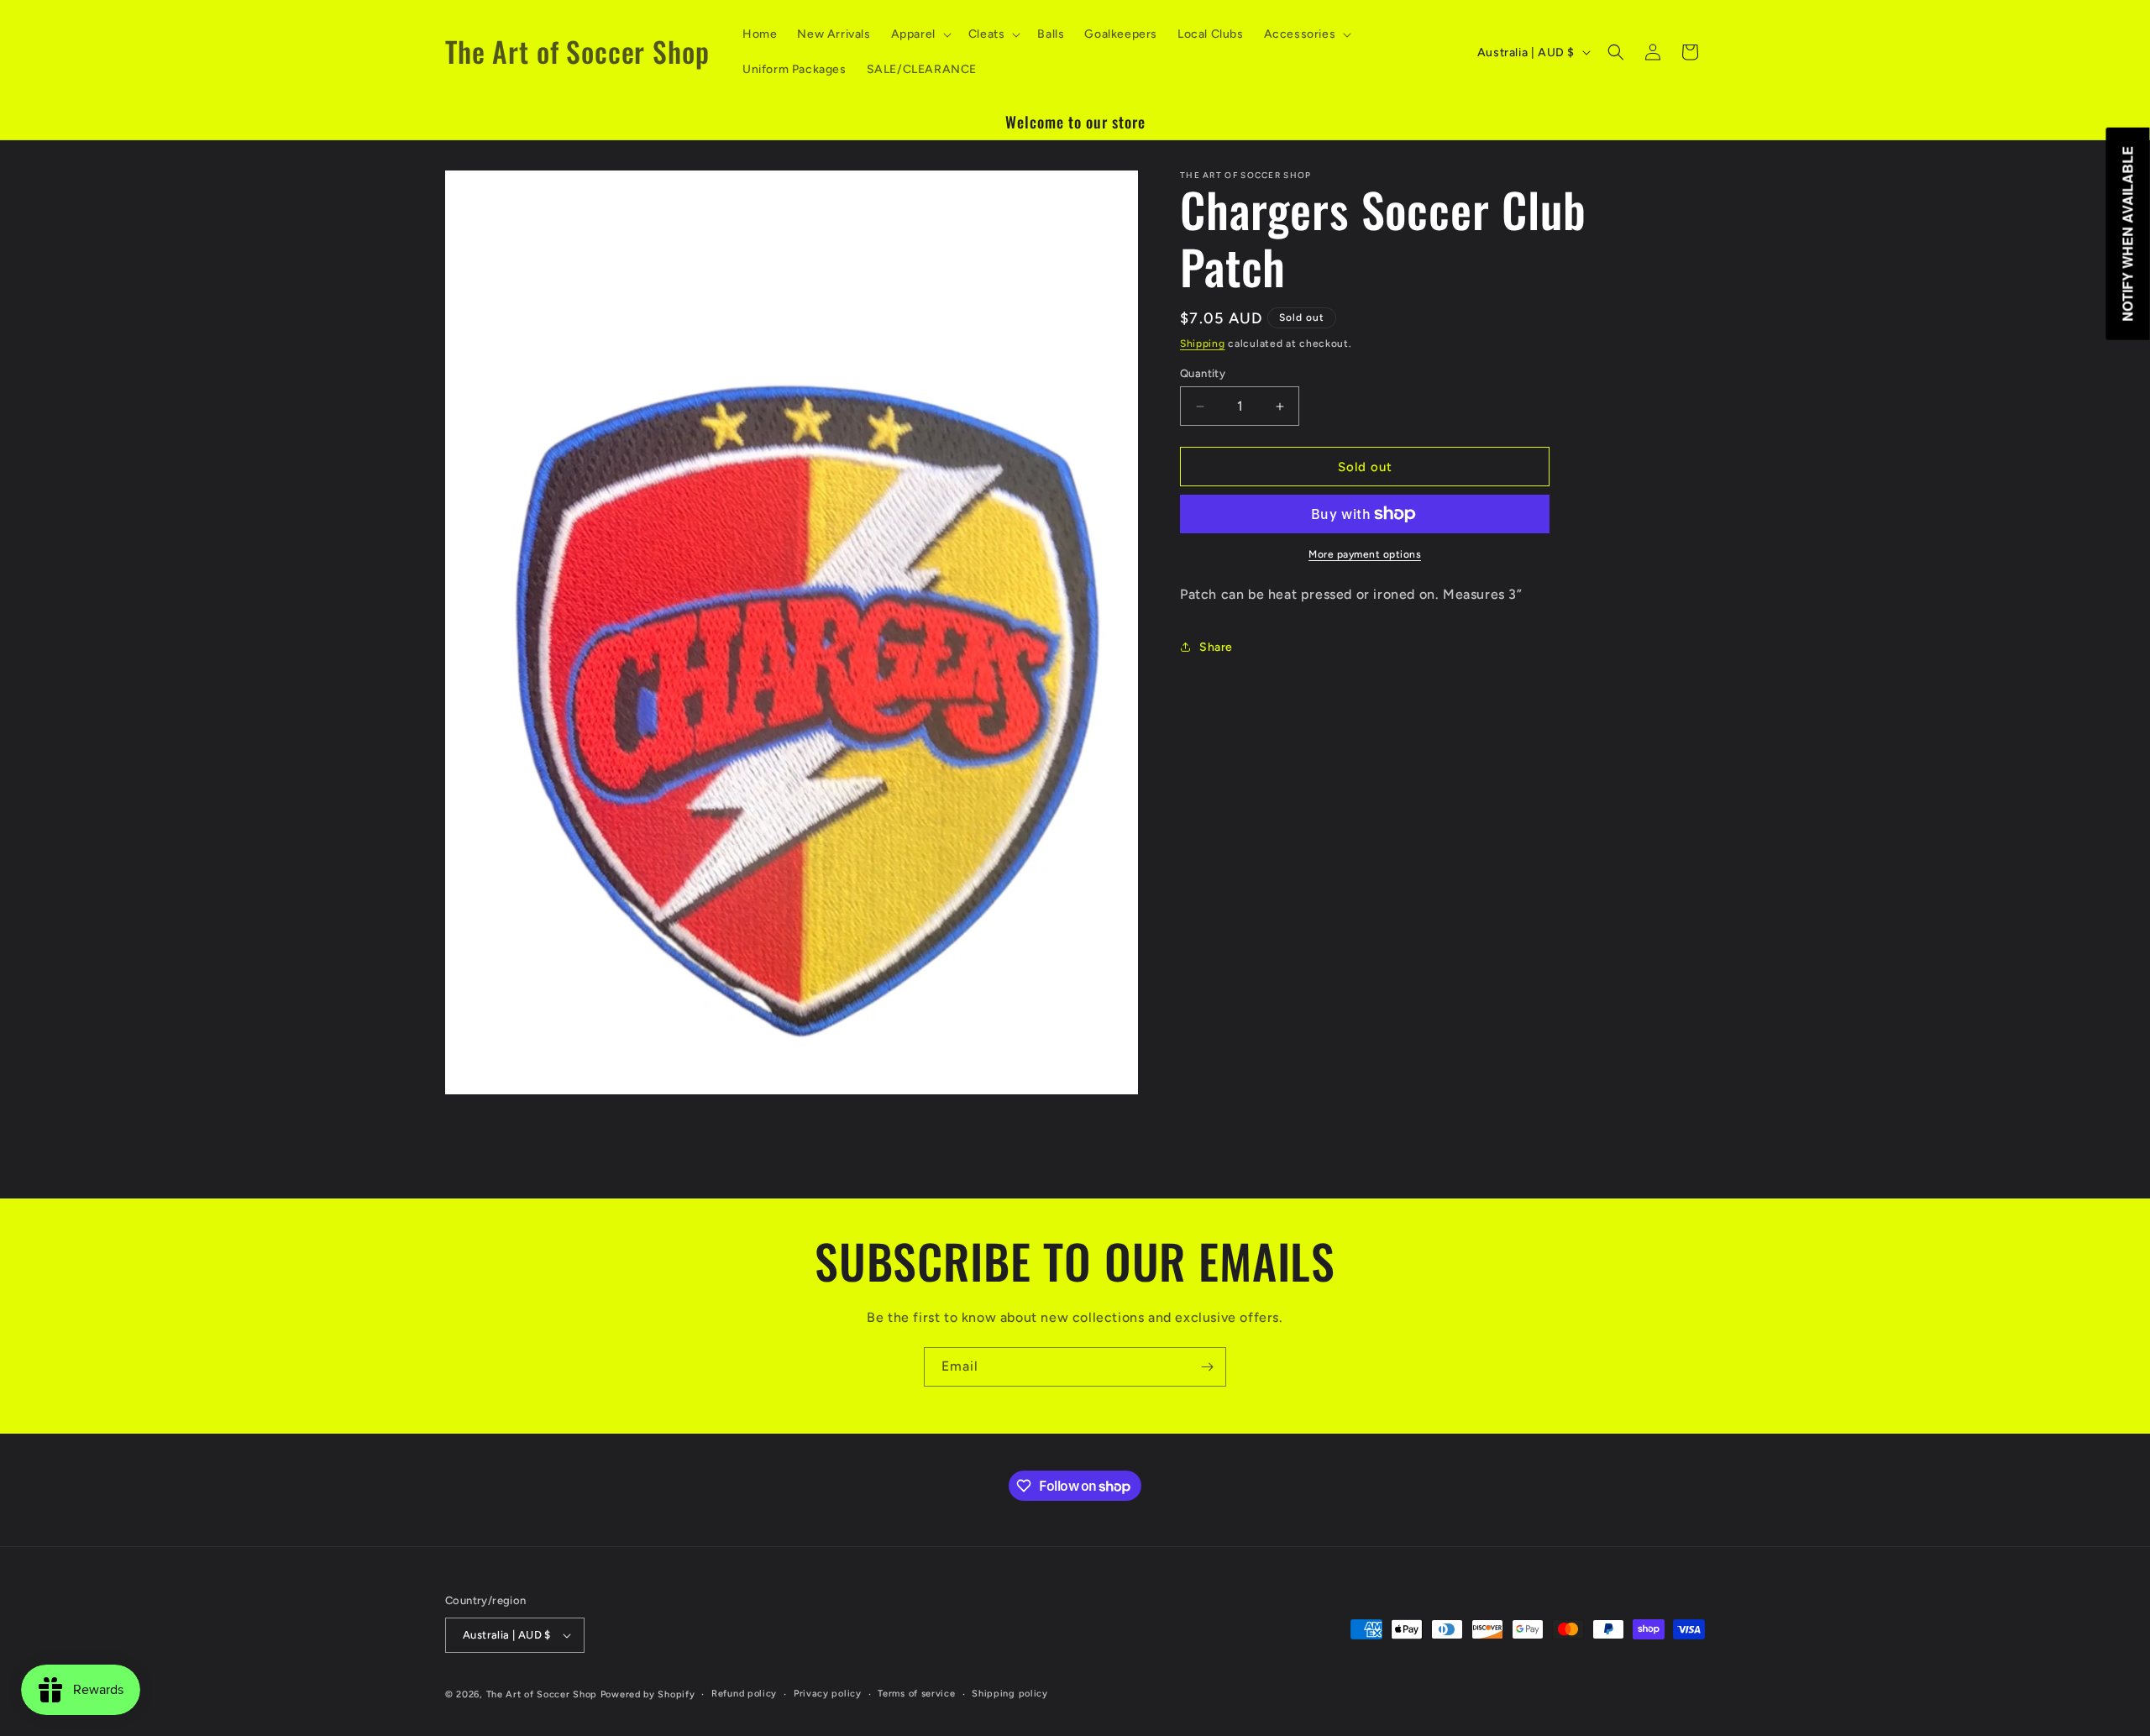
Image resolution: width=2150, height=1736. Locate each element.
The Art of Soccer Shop (542, 1694)
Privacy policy (828, 1694)
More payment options (1365, 554)
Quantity (1203, 373)
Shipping (1203, 344)
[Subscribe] (1207, 1367)
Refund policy (744, 1694)
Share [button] (1216, 647)
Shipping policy (1010, 1694)
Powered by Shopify (648, 1694)
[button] (920, 34)
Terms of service (916, 1694)
